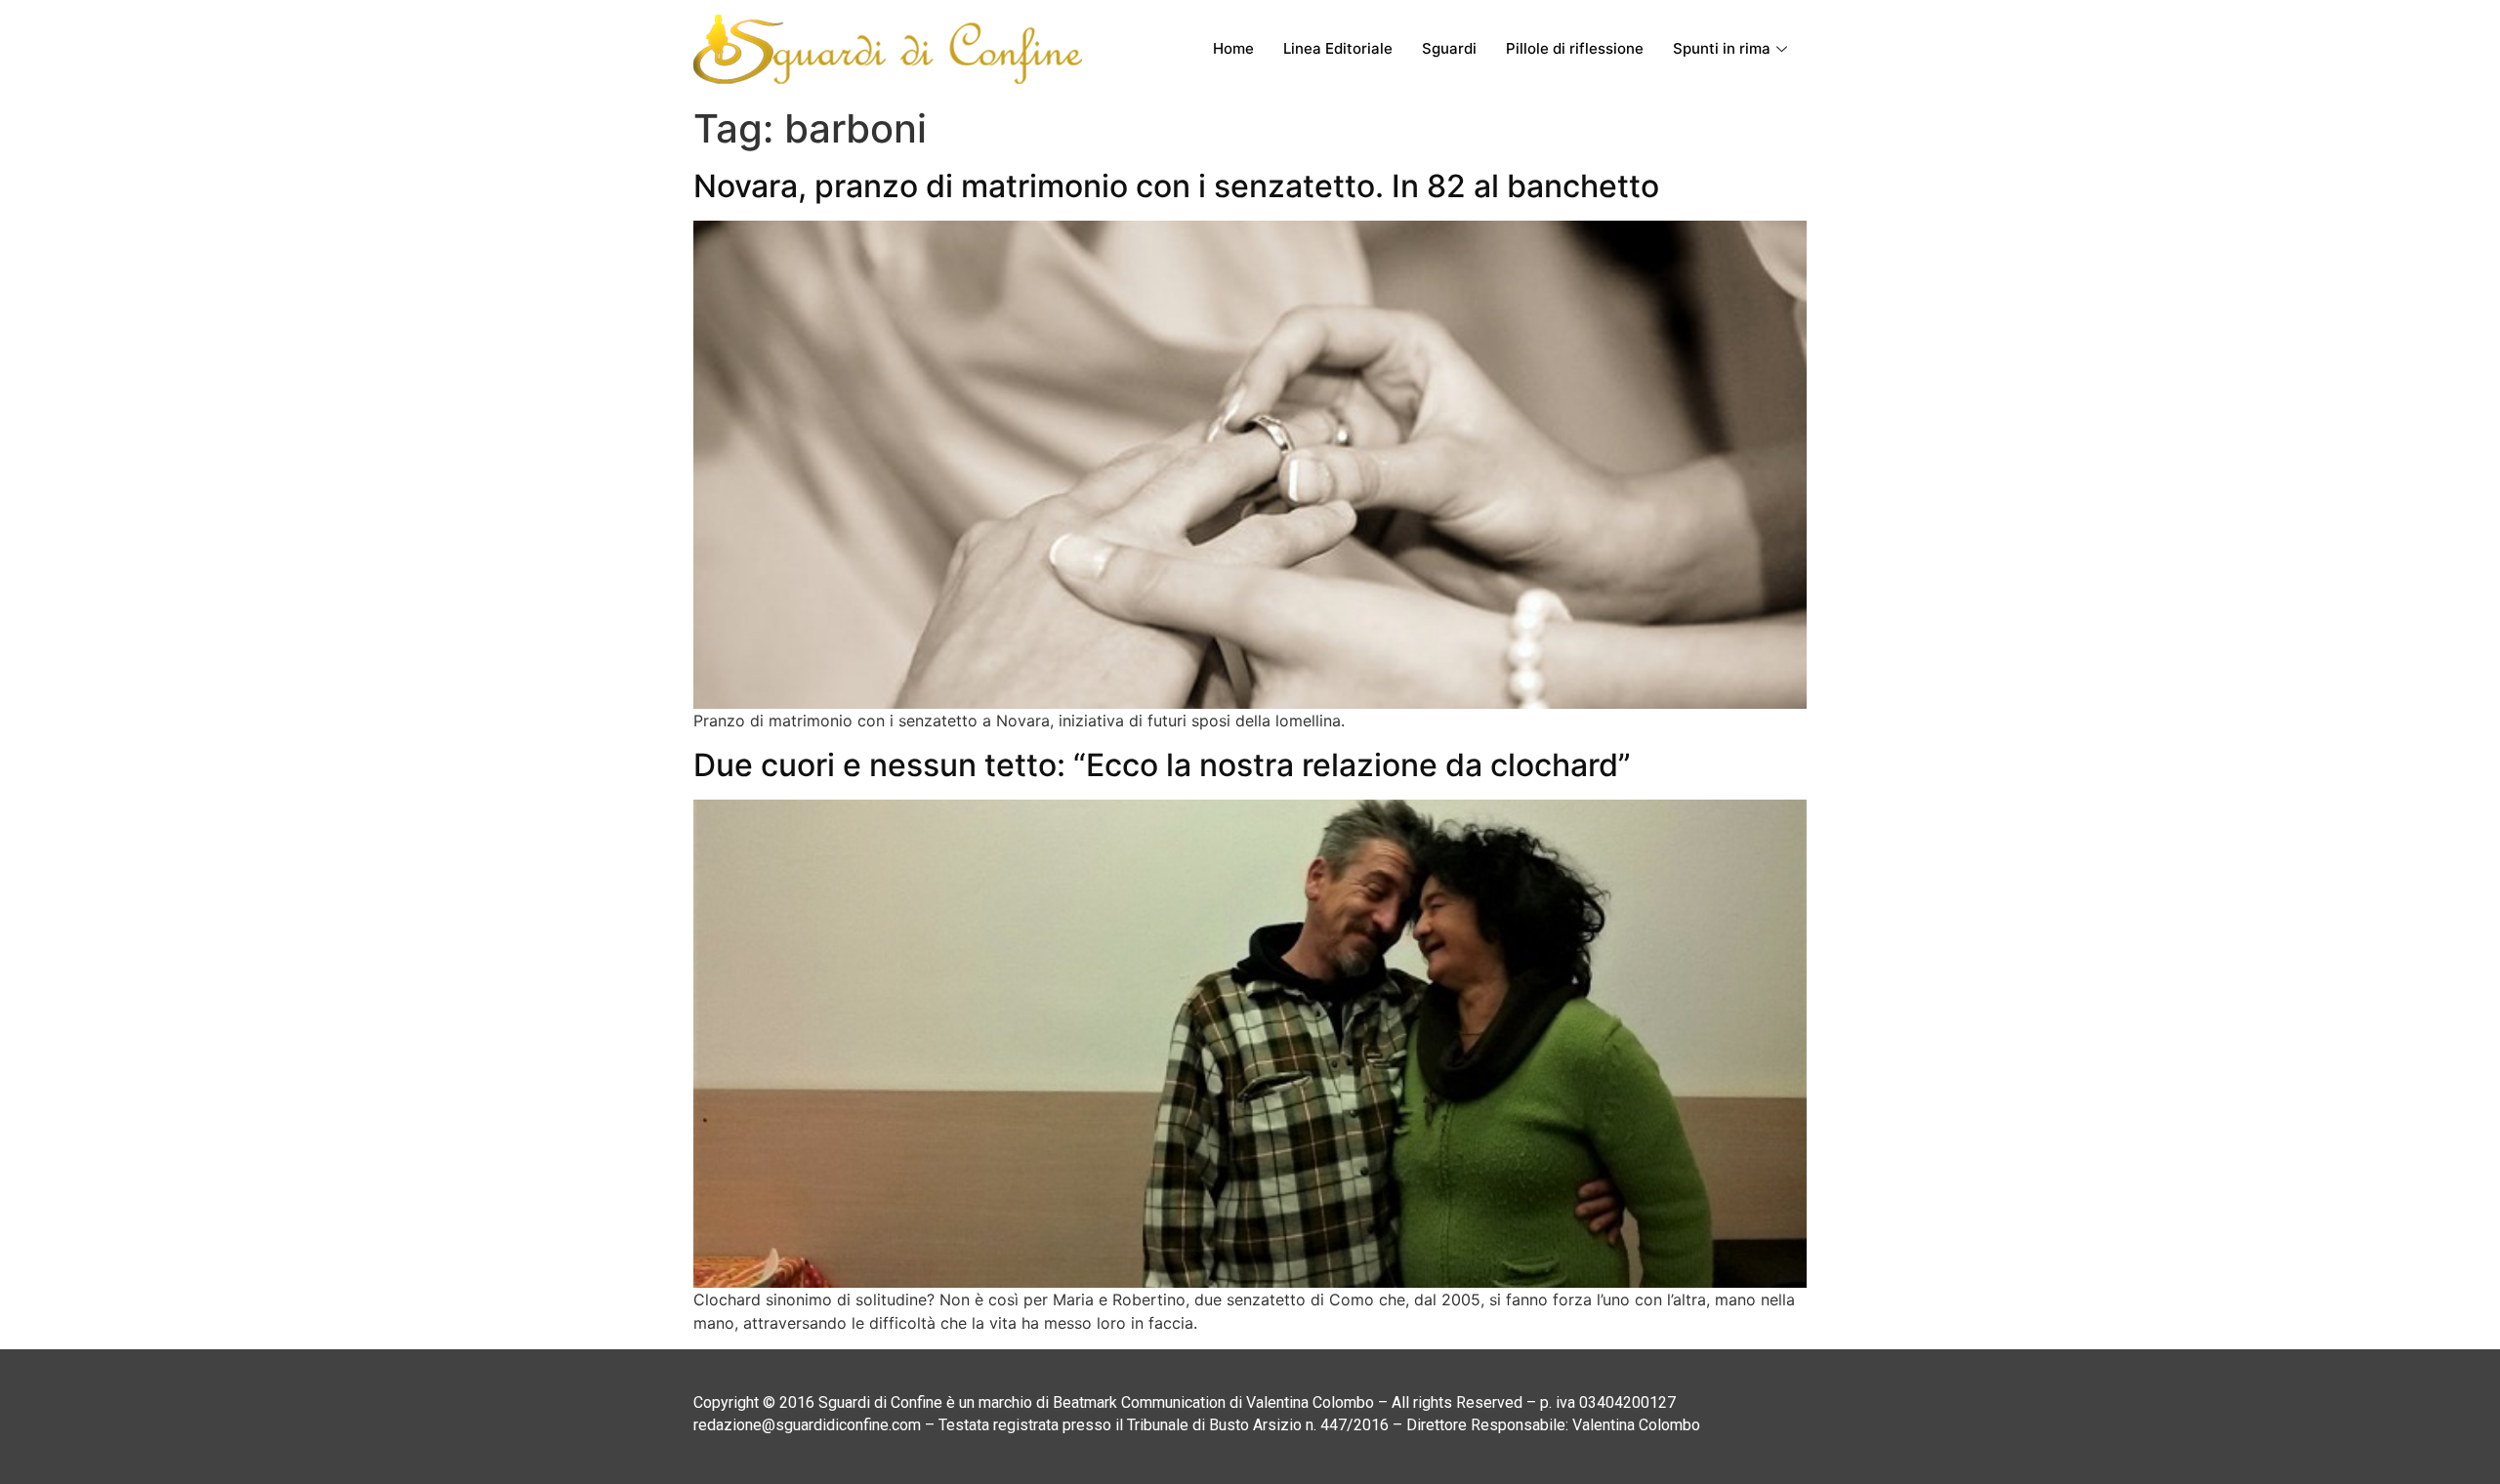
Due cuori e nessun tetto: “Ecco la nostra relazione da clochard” (1162, 765)
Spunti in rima (1722, 48)
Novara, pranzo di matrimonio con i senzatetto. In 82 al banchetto (1176, 186)
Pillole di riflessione (1575, 48)
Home (1233, 48)
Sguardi (1449, 48)
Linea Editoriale (1338, 48)
